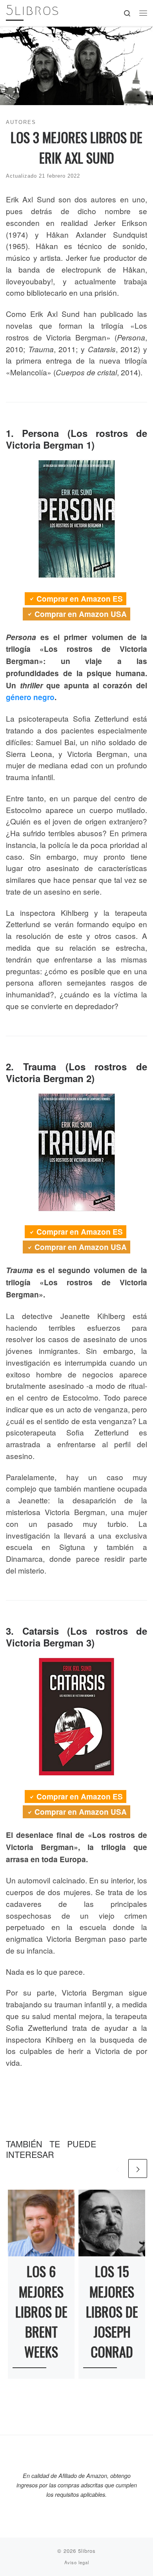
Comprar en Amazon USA (81, 614)
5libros (87, 2551)
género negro (30, 697)
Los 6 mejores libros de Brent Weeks (41, 2311)
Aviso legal (77, 2562)
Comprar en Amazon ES (80, 599)
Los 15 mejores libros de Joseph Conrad (112, 2311)
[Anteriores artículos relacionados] (117, 2168)
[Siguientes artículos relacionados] (138, 2168)
